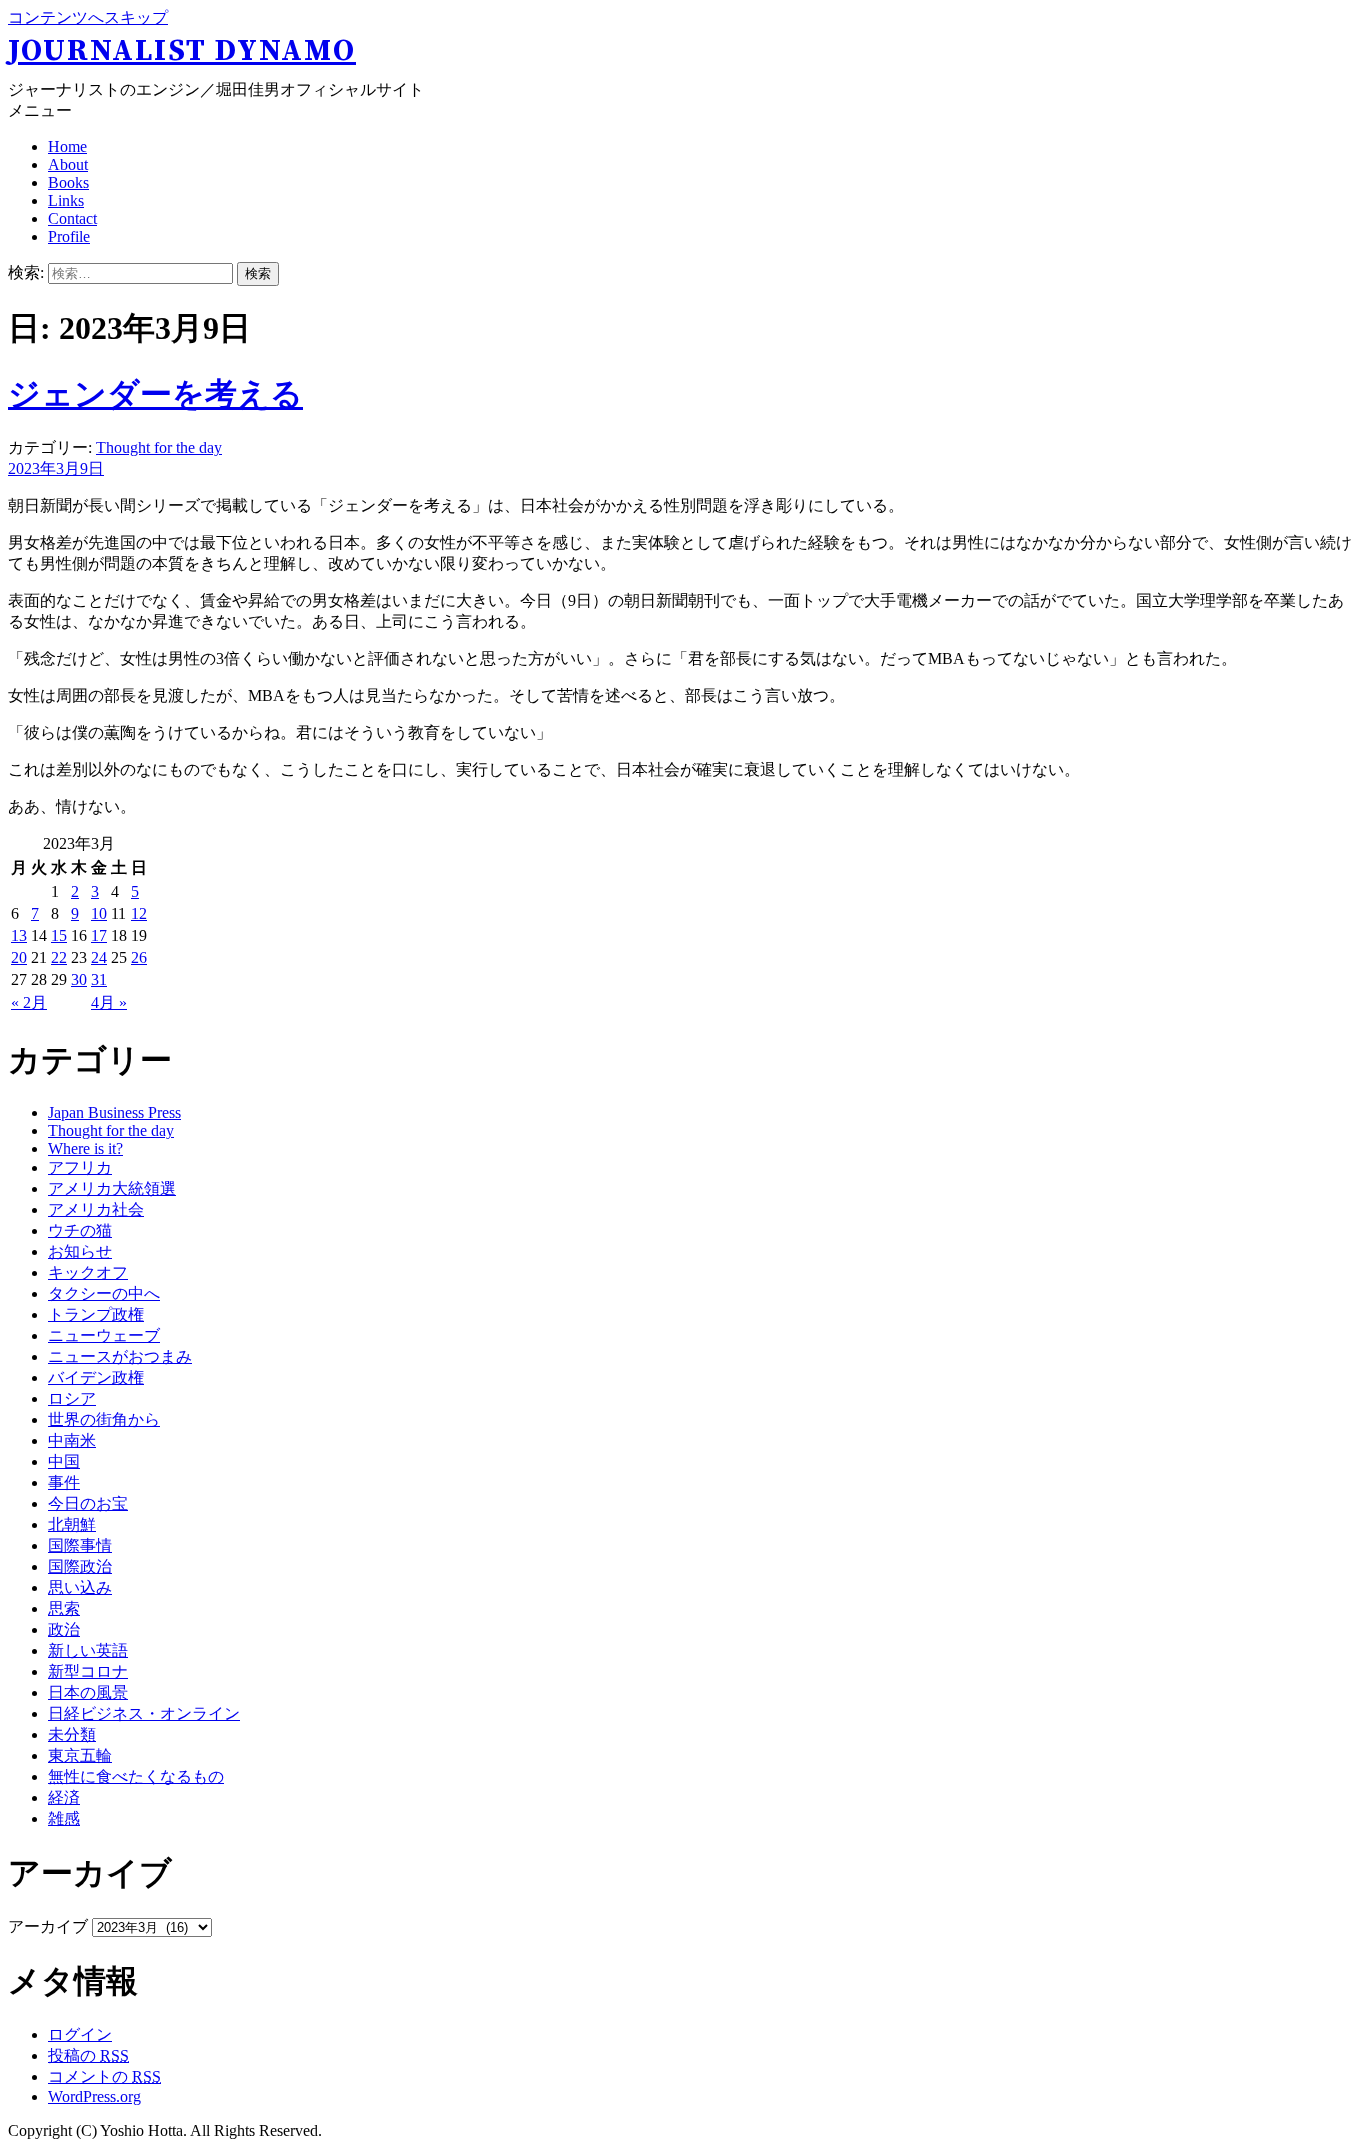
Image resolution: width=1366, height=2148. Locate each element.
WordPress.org (94, 2096)
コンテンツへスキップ (88, 17)
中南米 (72, 1440)
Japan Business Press (114, 1112)
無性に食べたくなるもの (136, 1776)
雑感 (64, 1818)
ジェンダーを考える (155, 394)
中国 (64, 1461)
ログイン (80, 2034)
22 (59, 957)
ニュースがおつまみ (120, 1356)
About (68, 164)
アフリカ (80, 1167)
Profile (69, 236)
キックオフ (88, 1272)
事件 (64, 1482)
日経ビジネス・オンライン (144, 1713)
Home (67, 146)
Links (66, 200)
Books (68, 182)
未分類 (72, 1734)
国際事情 (80, 1545)
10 (99, 913)
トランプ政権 (96, 1314)
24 (99, 957)
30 (79, 979)
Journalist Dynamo (182, 51)
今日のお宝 (88, 1503)
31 (99, 979)
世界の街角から (104, 1419)
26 (139, 957)
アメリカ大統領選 (112, 1188)
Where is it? (85, 1148)
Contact (72, 218)
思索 (64, 1608)
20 (19, 957)
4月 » (109, 1002)
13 (19, 935)
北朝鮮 (72, 1524)
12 (139, 913)
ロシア (72, 1398)
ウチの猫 (80, 1230)
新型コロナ (88, 1671)
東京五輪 (80, 1755)
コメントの (104, 2076)
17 (99, 935)
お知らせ (80, 1251)
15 (59, 935)
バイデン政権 (96, 1377)
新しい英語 (88, 1650)
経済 (64, 1797)
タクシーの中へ (104, 1293)
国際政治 (80, 1566)
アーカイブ (48, 1926)
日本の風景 (88, 1692)
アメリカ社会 (96, 1209)
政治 (64, 1629)
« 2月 (29, 1002)
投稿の (88, 2055)
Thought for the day (159, 447)
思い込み (80, 1587)
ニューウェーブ (104, 1335)
